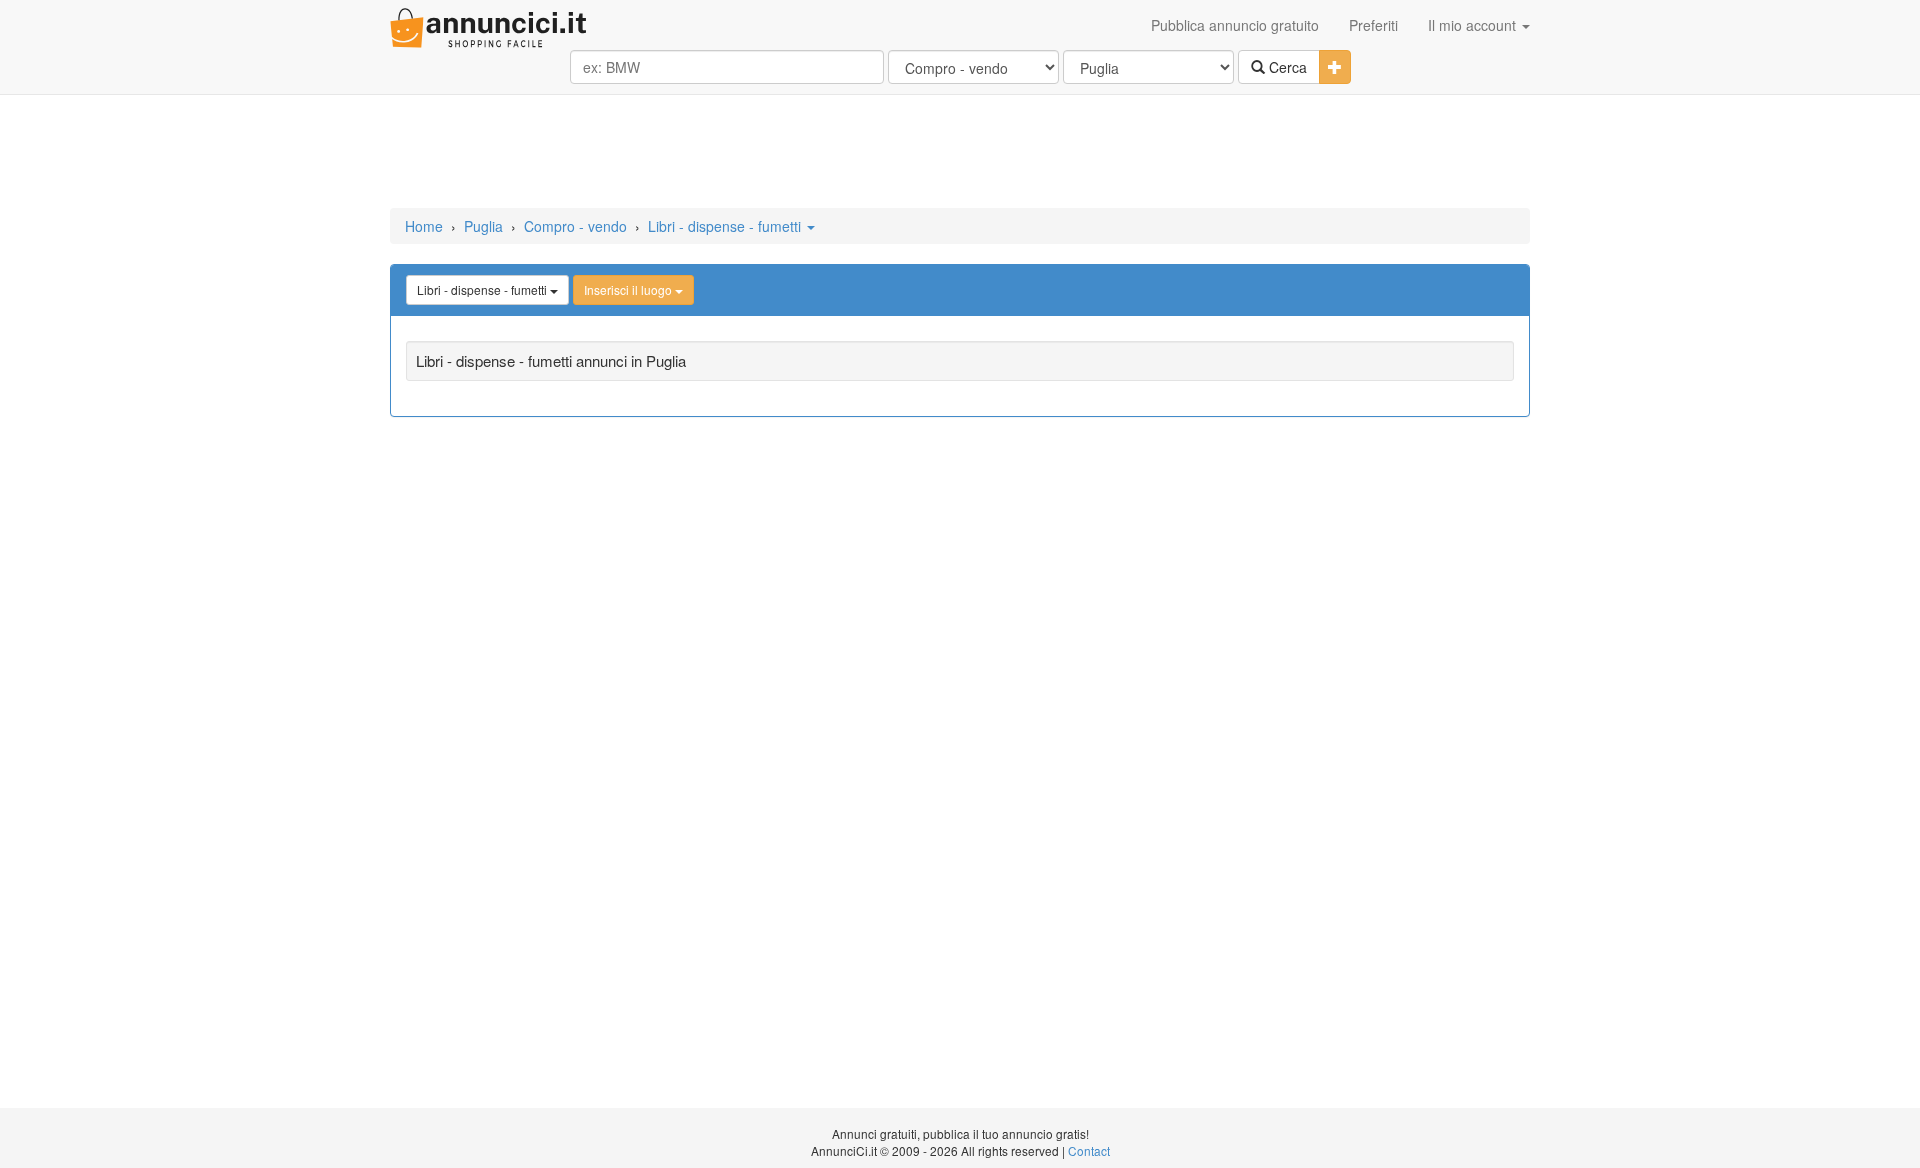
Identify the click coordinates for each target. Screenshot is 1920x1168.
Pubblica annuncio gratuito (1235, 25)
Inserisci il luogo (629, 289)
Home (424, 226)
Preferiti (1373, 25)
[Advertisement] (960, 153)
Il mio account (1474, 25)
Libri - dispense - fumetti (726, 226)
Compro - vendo (575, 226)
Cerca (1286, 67)
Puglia (483, 226)
